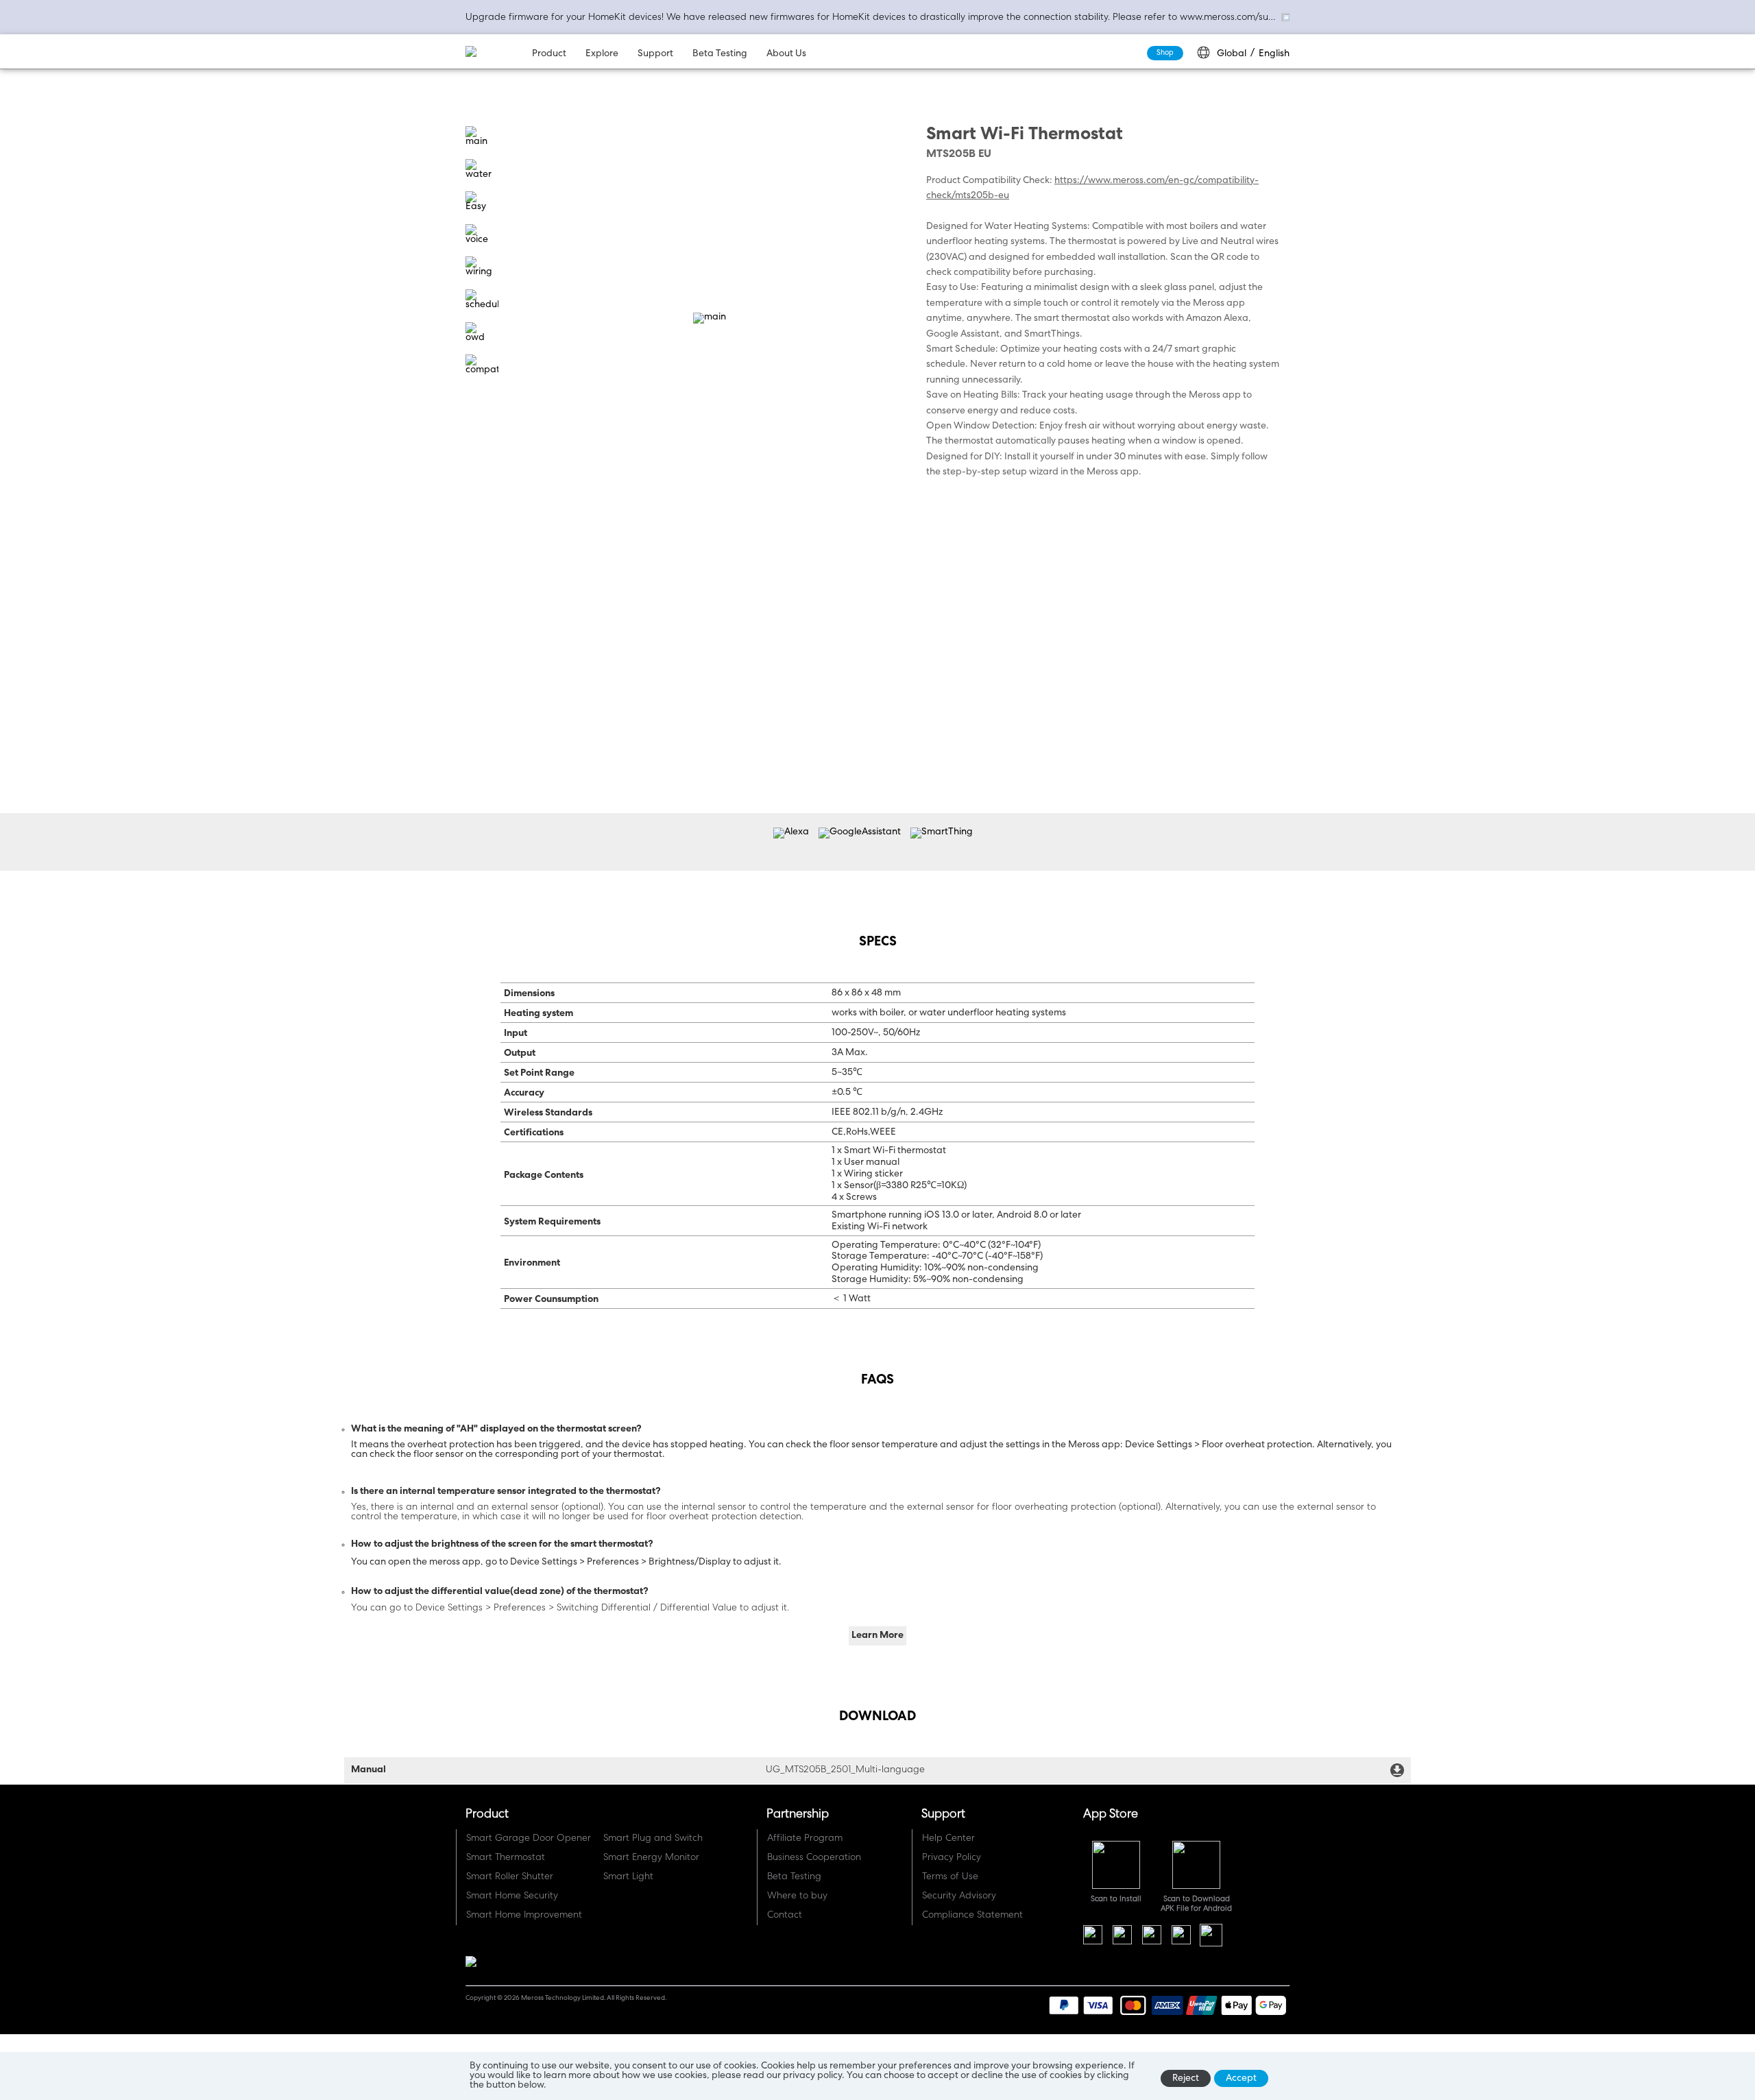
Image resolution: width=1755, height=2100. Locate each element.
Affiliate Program (805, 1839)
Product (549, 54)
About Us (786, 54)
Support (655, 54)
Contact (785, 1916)
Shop (1165, 53)
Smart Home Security (512, 1896)
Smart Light (628, 1877)
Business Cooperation (814, 1858)
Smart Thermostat (506, 1858)
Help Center (948, 1839)
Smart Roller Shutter (510, 1877)
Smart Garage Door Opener (529, 1839)
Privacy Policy (952, 1858)
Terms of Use (950, 1877)
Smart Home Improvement (524, 1916)
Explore (602, 54)
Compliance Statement (972, 1916)
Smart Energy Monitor (651, 1858)
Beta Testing (720, 54)
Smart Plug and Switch (653, 1839)
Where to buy (797, 1896)
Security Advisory (959, 1896)
